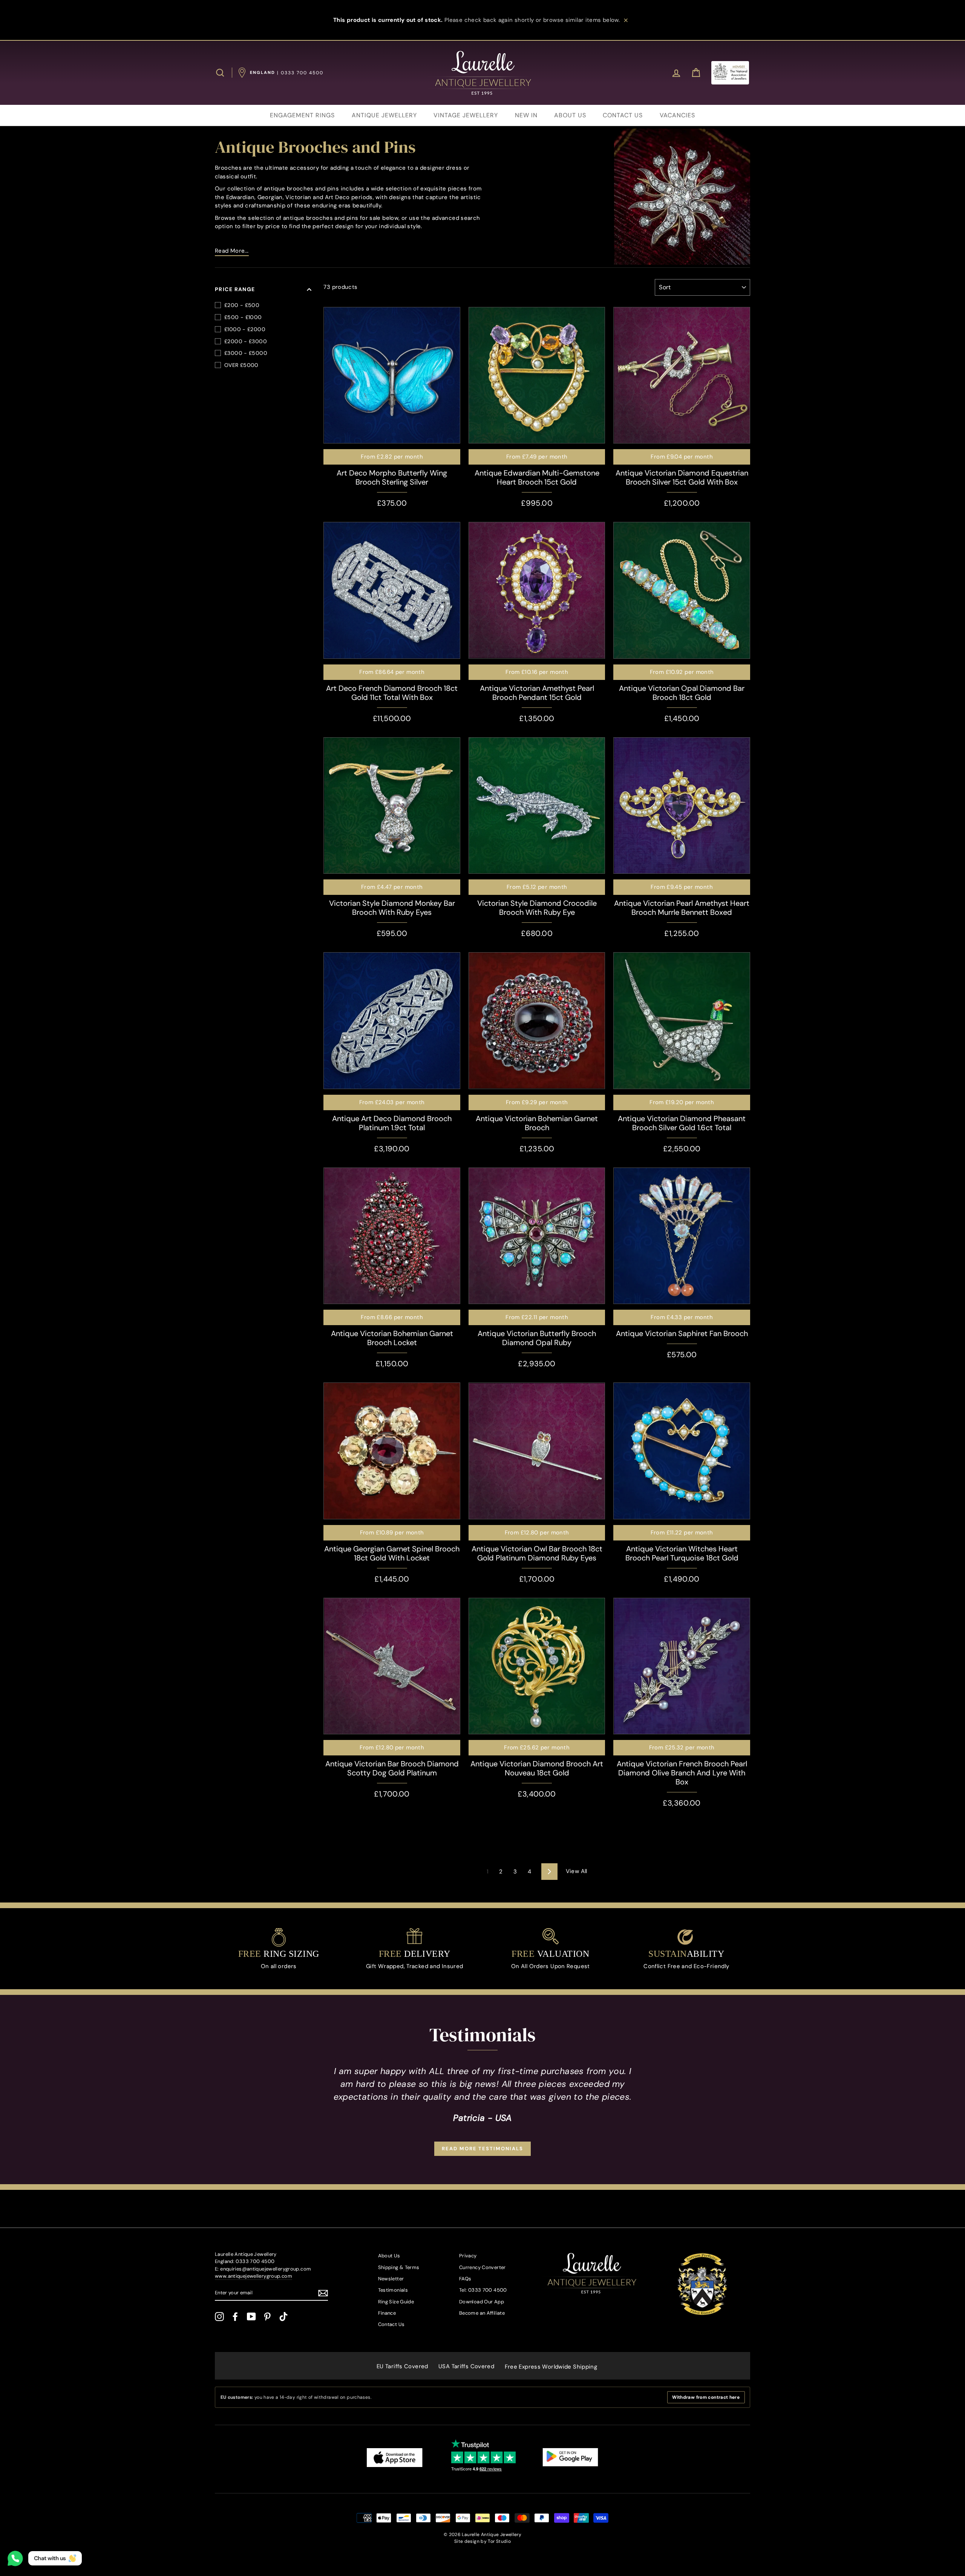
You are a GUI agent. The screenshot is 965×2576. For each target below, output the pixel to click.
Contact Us (391, 2324)
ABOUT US (570, 115)
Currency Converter (482, 2267)
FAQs (465, 2279)
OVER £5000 (241, 365)
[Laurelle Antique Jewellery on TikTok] (283, 2317)
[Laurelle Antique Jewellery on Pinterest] (267, 2317)
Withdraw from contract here (706, 2397)
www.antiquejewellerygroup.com (254, 2276)
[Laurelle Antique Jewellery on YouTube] (251, 2317)
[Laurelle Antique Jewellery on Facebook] (235, 2317)
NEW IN (526, 115)
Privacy (468, 2256)
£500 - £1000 (243, 317)
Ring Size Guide (396, 2302)
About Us (389, 2256)
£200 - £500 (242, 305)
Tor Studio (499, 2541)
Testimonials (393, 2290)
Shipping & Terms (399, 2267)
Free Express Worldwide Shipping (551, 2367)
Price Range (235, 289)
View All (577, 1871)
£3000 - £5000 (246, 353)
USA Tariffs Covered (466, 2366)
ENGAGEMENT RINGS (302, 115)
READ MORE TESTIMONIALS (482, 2149)
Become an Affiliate (482, 2313)
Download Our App (482, 2302)
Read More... (232, 251)
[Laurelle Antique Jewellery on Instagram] (219, 2317)
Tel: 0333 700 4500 (483, 2290)
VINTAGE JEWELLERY (466, 115)
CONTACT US (623, 115)
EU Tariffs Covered (402, 2366)
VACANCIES (677, 115)
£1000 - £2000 (245, 329)
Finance (387, 2313)
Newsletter (391, 2279)
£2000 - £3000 (246, 341)
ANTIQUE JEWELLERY (384, 115)
